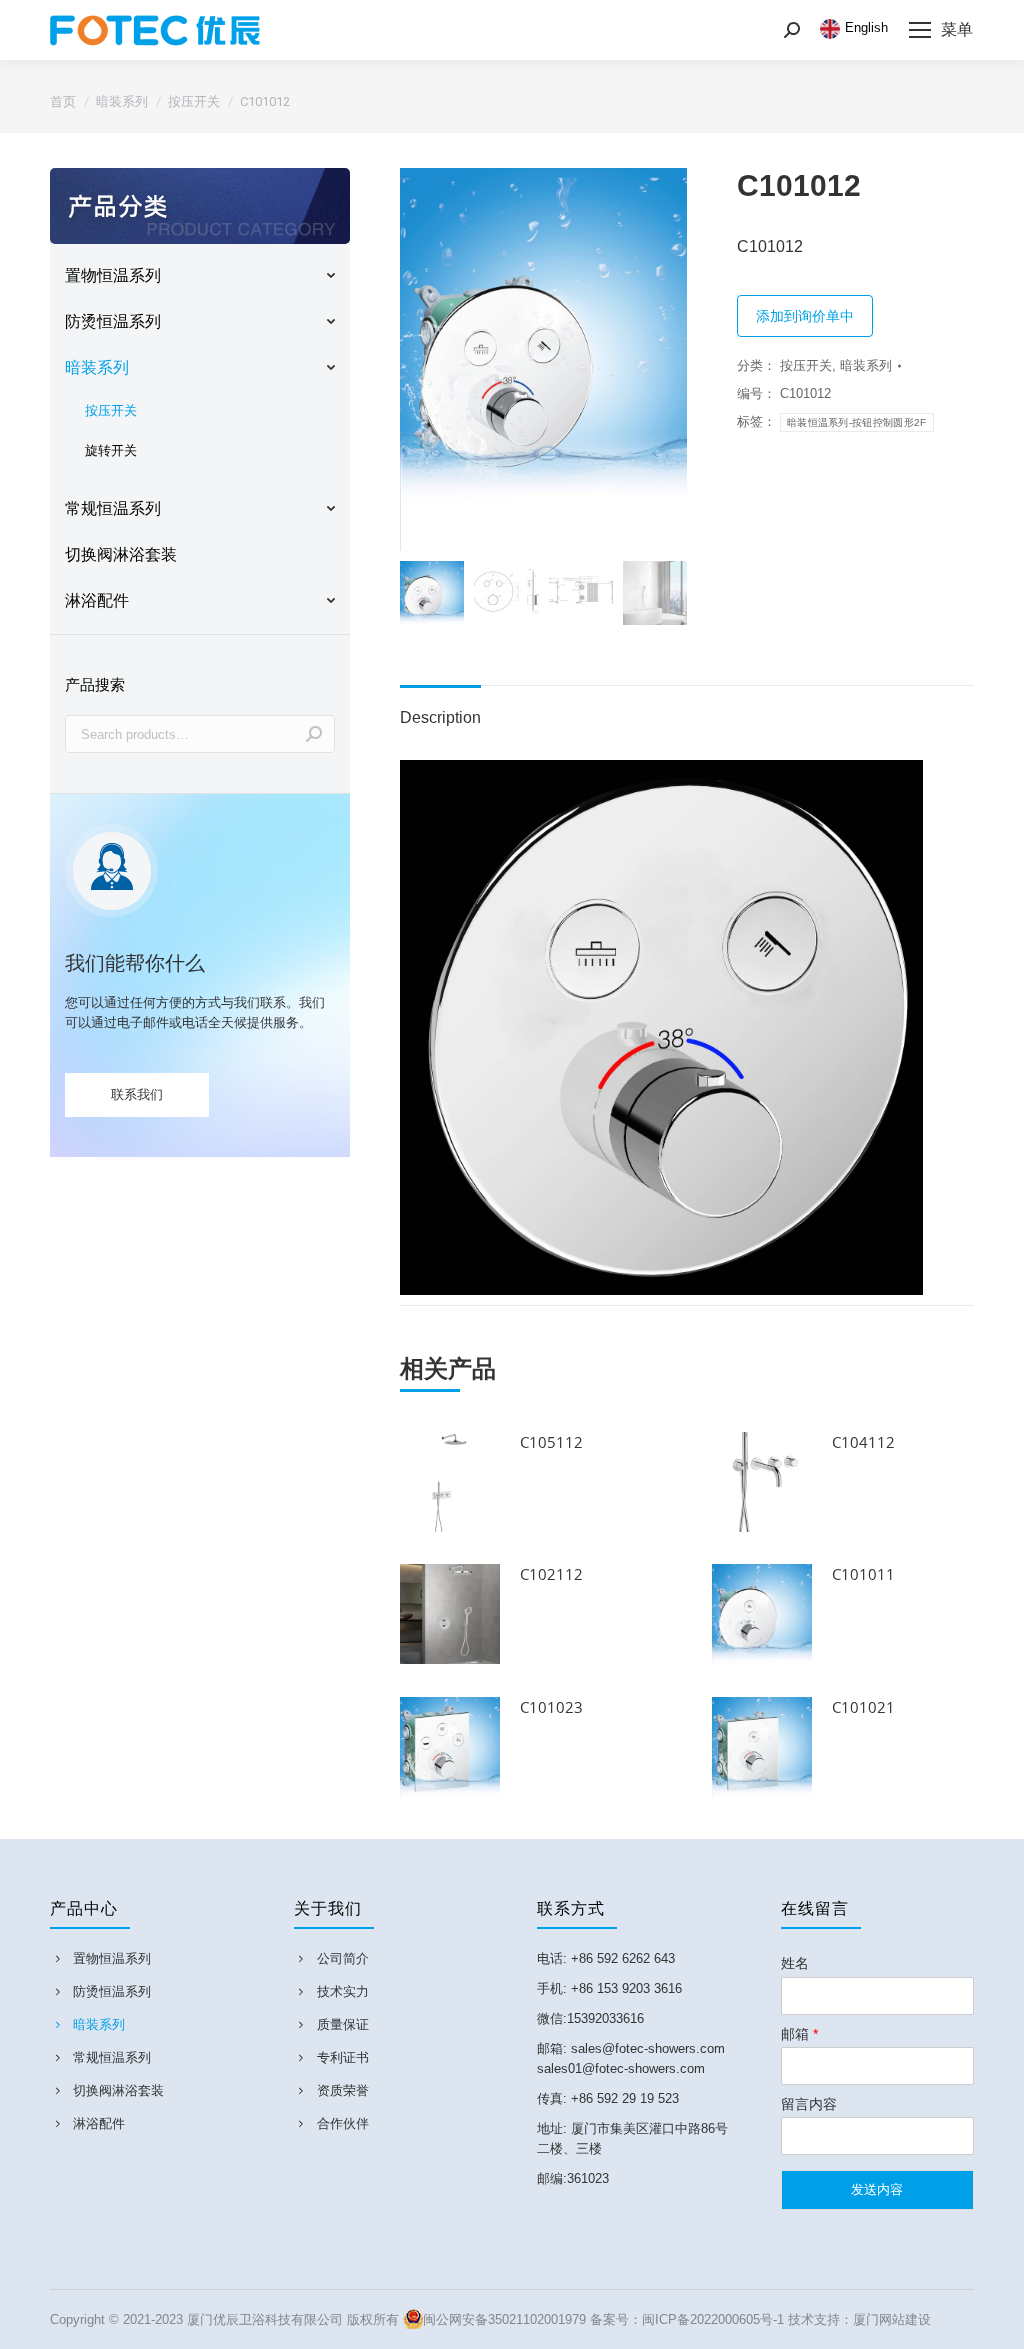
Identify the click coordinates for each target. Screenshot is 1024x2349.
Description (440, 717)
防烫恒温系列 (112, 1991)
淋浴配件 (99, 2123)
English (866, 27)
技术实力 (343, 1991)
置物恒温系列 (112, 1958)
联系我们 (137, 1094)
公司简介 (343, 1958)
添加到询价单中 (805, 316)
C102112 (551, 1574)
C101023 (551, 1707)
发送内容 (877, 2189)
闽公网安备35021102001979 (504, 2319)
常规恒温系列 (112, 2057)
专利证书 (343, 2057)
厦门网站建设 (892, 2319)
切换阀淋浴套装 (118, 2090)
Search (314, 734)
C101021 (863, 1707)
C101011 (863, 1574)
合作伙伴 (343, 2123)
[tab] (440, 708)
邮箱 (799, 2034)
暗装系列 (866, 365)
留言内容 (809, 2104)
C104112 (863, 1442)
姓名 (795, 1963)
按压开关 (806, 365)
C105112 (551, 1442)
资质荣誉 (343, 2090)
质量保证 (343, 2024)
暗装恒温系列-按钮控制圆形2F (857, 422)
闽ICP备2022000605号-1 (713, 2319)
